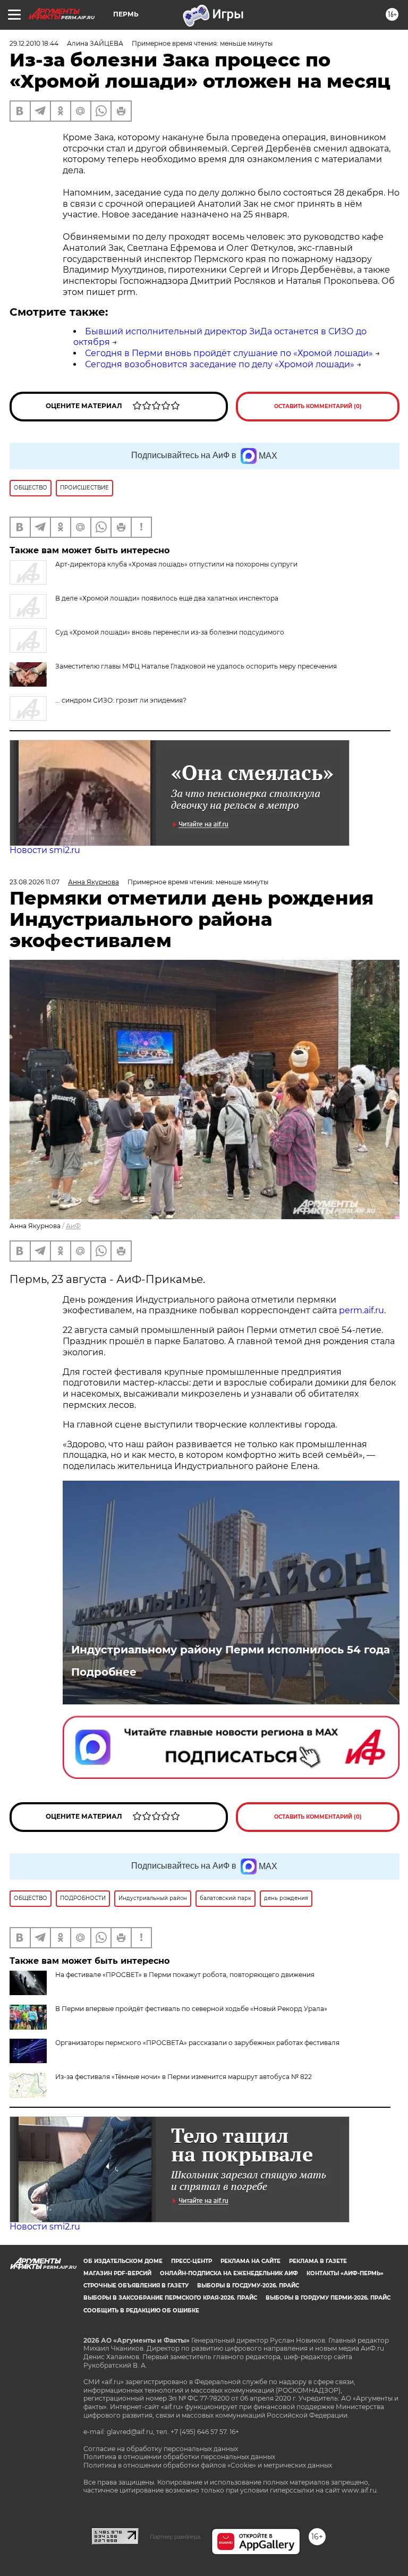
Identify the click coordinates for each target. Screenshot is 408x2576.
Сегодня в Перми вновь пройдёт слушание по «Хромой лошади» (229, 353)
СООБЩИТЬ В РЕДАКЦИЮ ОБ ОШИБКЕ (141, 2311)
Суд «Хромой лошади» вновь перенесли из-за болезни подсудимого (170, 632)
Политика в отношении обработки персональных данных (179, 2457)
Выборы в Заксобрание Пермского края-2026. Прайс (170, 2298)
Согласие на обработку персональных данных (161, 2449)
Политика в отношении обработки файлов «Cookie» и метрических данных (208, 2465)
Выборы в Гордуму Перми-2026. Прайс (328, 2298)
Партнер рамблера (175, 2537)
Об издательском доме (123, 2261)
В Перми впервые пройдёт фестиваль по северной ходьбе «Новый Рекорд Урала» (191, 2009)
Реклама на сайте (250, 2261)
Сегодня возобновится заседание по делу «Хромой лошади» (220, 364)
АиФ (73, 1226)
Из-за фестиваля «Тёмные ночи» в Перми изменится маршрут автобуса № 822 (184, 2077)
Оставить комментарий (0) (318, 406)
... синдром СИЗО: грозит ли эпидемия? (121, 700)
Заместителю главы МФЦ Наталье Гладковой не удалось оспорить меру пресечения (196, 666)
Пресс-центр (192, 2261)
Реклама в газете (318, 2261)
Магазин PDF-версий (117, 2273)
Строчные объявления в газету (136, 2286)
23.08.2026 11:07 (35, 882)
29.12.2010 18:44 (34, 43)
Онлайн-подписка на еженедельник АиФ (229, 2273)
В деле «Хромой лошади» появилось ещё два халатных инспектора (167, 598)
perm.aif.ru (362, 1310)
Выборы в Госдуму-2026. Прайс (248, 2286)
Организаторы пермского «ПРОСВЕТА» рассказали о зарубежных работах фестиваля (197, 2043)
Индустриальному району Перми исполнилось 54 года (231, 1650)
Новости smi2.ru (45, 850)
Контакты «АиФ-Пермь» (345, 2273)
